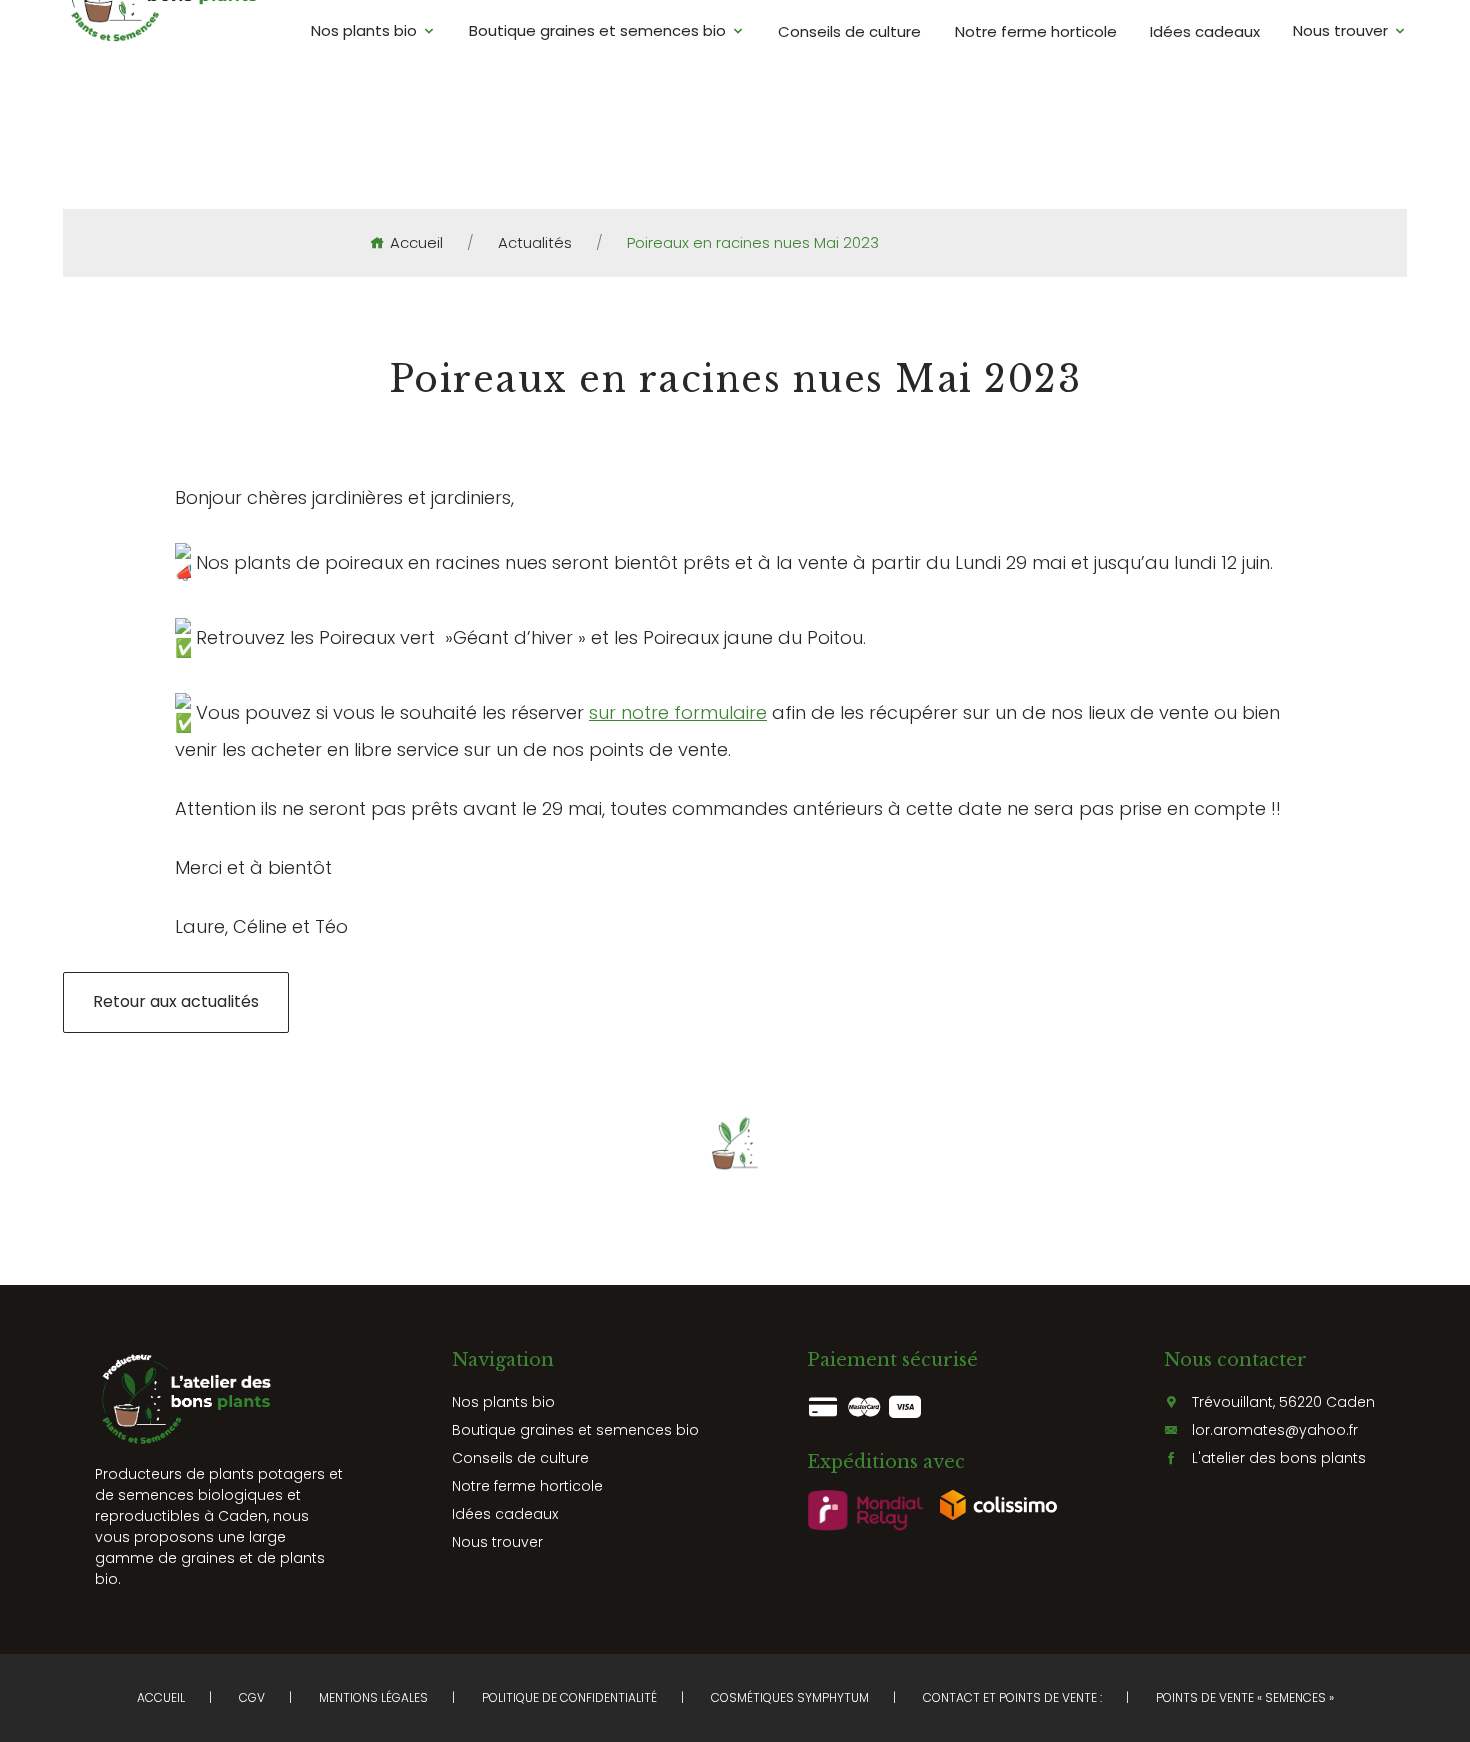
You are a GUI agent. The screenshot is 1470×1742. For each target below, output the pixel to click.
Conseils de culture (849, 30)
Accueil (416, 243)
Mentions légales (373, 1697)
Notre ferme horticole (1036, 30)
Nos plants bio (364, 30)
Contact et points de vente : (1012, 1697)
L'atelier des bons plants (1279, 1458)
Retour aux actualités (176, 1001)
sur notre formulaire (678, 712)
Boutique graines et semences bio (597, 30)
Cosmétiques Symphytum (790, 1697)
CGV (252, 1697)
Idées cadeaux (1205, 30)
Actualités (535, 243)
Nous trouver (1340, 30)
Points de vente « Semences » (1245, 1697)
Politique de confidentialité (569, 1697)
